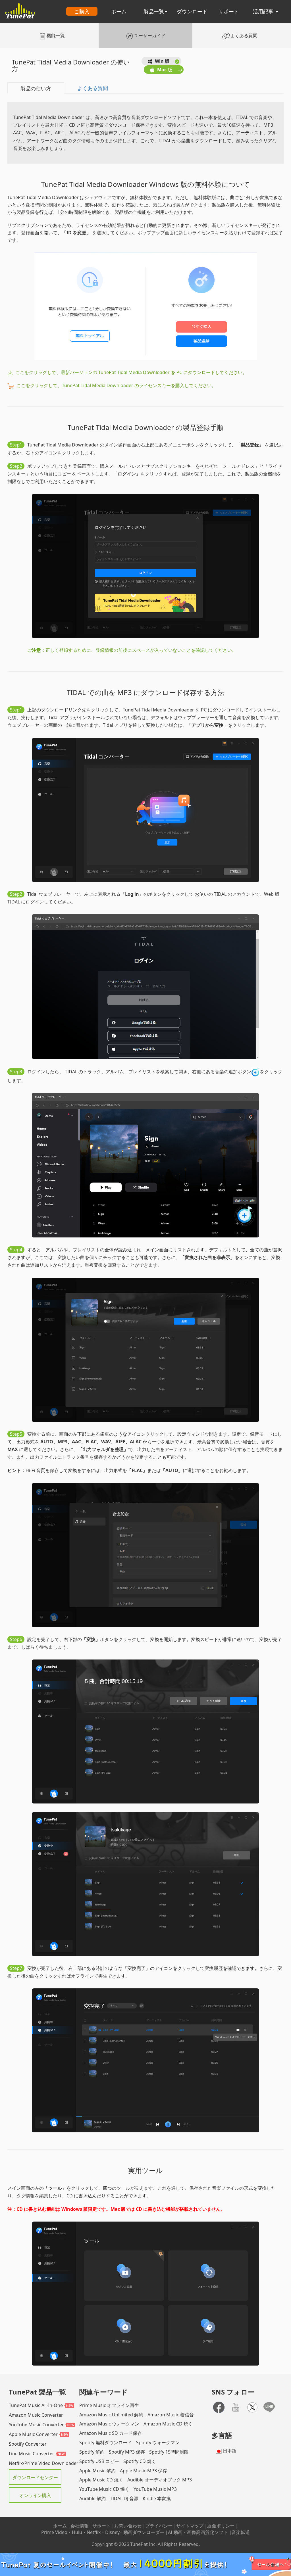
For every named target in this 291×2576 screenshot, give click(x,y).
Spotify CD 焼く (140, 2461)
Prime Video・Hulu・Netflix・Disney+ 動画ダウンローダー (103, 2532)
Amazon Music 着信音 (171, 2415)
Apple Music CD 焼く (101, 2480)
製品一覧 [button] (154, 11)
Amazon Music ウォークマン (109, 2424)
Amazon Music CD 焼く (168, 2424)
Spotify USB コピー (99, 2461)
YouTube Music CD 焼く (104, 2489)
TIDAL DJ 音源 (124, 2498)
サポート (229, 11)
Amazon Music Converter (36, 2415)
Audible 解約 (93, 2498)
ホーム (119, 11)
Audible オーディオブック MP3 (160, 2480)
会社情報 (80, 2526)
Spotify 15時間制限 (169, 2452)
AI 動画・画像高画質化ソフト (198, 2532)
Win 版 (162, 61)
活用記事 (264, 11)
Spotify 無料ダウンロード (106, 2443)
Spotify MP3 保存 (127, 2452)
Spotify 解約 (92, 2452)
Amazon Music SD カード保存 (111, 2433)
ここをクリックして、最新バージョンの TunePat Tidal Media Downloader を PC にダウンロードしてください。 (131, 372)
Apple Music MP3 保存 (144, 2471)
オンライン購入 (35, 2495)
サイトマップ (190, 2526)
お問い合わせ (128, 2526)
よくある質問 (93, 88)
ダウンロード (192, 11)
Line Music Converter (32, 2454)
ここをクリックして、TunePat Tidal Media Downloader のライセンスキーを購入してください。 (116, 385)
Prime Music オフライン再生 (109, 2405)
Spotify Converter (28, 2444)
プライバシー (159, 2526)
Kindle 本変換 (157, 2498)
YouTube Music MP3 (155, 2489)
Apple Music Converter (33, 2434)
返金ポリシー (221, 2526)
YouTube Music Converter (36, 2425)
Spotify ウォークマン (158, 2443)
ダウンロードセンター (35, 2477)
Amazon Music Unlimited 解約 (111, 2415)
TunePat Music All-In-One (36, 2405)
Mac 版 (165, 70)
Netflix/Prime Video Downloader (44, 2463)
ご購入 (82, 11)
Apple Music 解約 (97, 2471)
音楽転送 (241, 2532)
